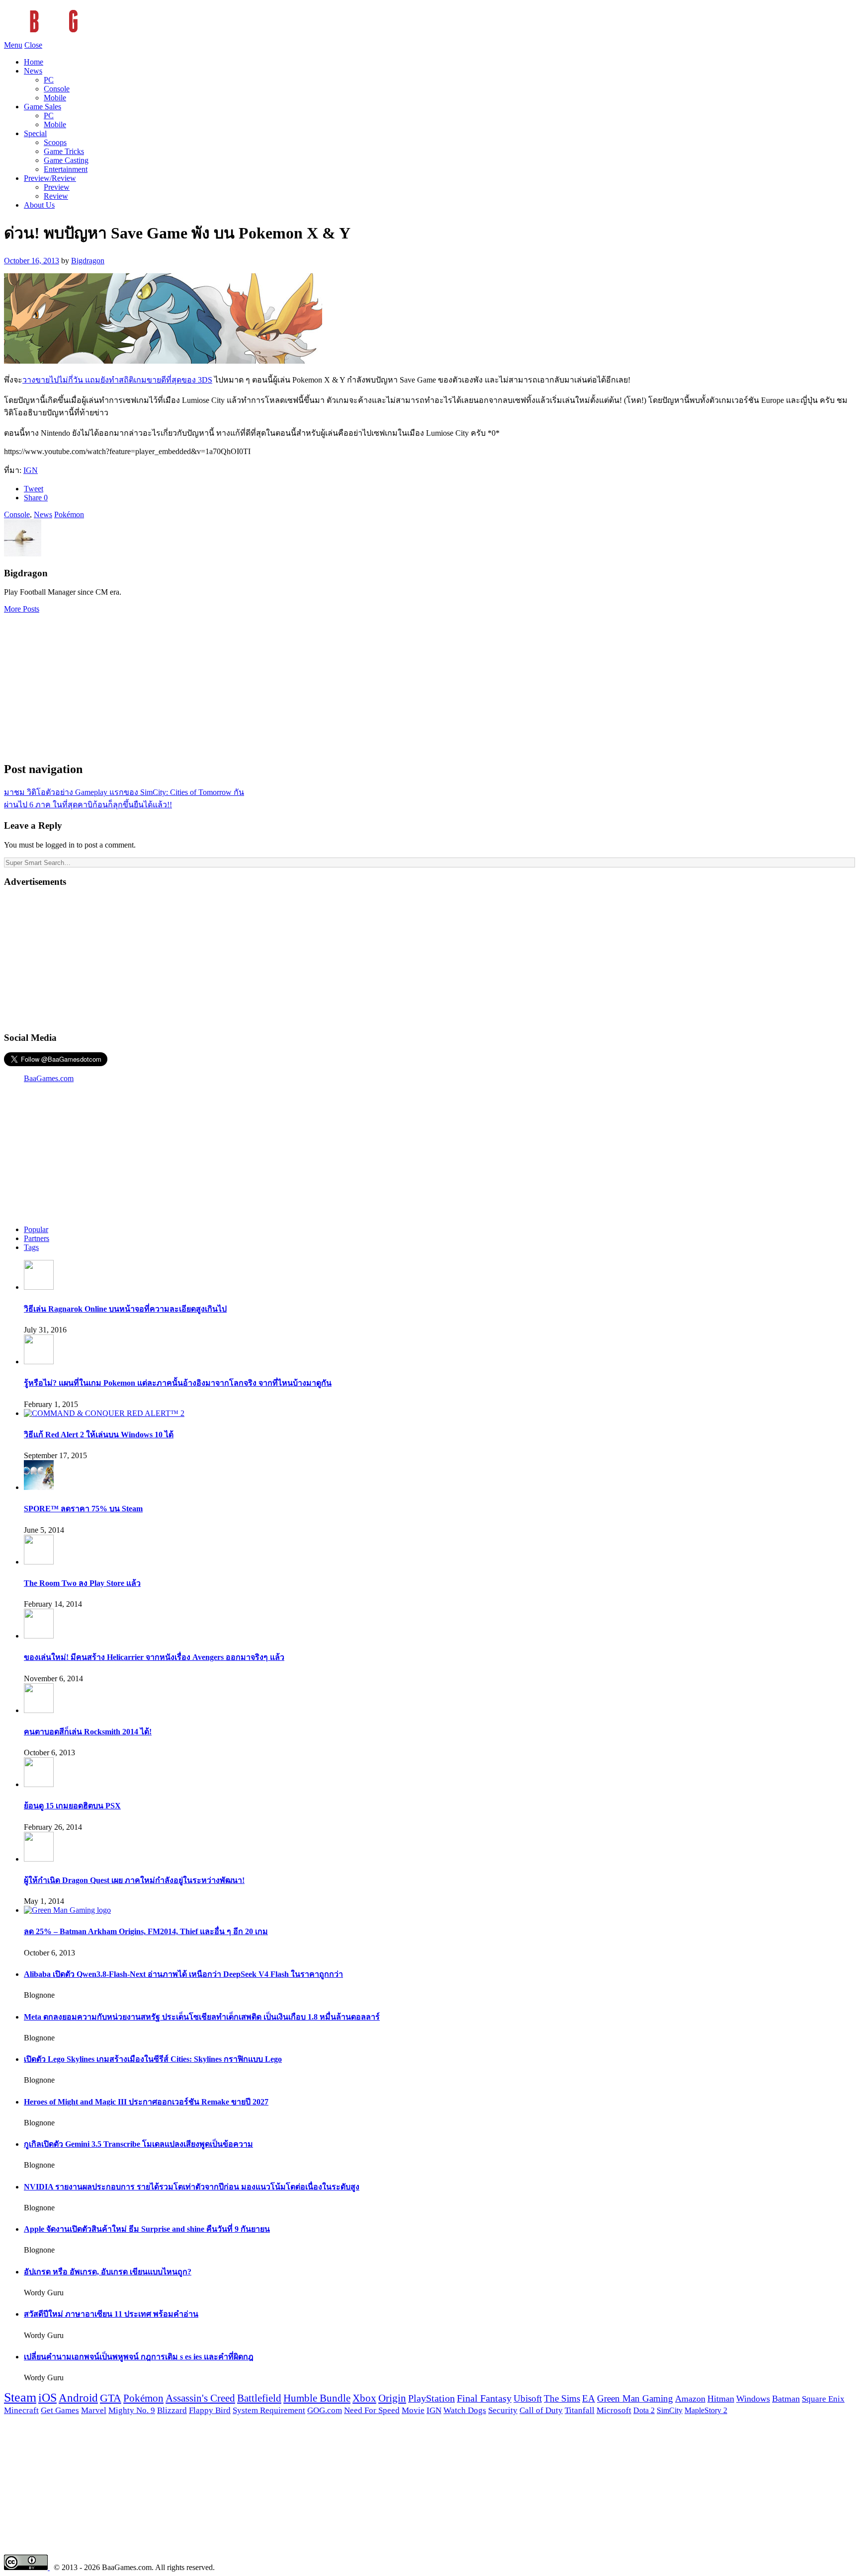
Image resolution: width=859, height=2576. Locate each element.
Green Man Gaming (635, 2399)
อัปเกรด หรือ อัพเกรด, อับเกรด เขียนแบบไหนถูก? (108, 2272)
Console (57, 89)
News (33, 71)
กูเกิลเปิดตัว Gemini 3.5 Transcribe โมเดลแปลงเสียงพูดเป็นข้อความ (138, 2144)
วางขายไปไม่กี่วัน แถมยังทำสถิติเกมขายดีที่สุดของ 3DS (117, 380)
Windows (753, 2399)
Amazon (690, 2399)
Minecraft (21, 2410)
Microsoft (614, 2410)
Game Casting (66, 160)
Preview (57, 187)
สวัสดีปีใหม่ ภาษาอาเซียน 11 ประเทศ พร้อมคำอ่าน (111, 2314)
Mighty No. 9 (132, 2410)
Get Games (60, 2410)
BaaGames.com (49, 1078)
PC (49, 80)
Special (35, 133)
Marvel (94, 2410)
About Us (39, 205)
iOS (47, 2398)
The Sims (562, 2398)
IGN (31, 470)
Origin (392, 2398)
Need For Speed (372, 2410)
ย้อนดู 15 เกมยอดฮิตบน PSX (72, 1806)
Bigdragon (88, 261)
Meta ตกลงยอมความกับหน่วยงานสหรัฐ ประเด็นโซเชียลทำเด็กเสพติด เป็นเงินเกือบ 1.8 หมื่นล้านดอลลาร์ (202, 2017)
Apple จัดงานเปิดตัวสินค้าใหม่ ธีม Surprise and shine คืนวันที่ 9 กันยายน (147, 2229)
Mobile (55, 98)
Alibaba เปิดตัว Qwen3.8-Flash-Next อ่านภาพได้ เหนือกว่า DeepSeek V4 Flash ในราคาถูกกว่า (183, 1974)
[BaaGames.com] (93, 36)
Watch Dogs (465, 2410)
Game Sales (43, 107)
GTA (111, 2398)
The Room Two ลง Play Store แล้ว (82, 1583)
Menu (13, 45)
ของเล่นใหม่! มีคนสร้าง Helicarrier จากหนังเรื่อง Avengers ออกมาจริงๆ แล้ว (154, 1657)
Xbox (364, 2398)
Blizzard (172, 2410)
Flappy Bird (210, 2410)
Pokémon (69, 514)
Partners (37, 1238)
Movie (413, 2410)
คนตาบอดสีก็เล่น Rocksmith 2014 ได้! (88, 1732)
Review (56, 196)
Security (503, 2410)
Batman (786, 2399)
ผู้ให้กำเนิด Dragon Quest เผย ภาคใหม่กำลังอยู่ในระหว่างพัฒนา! (134, 1880)
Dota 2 (644, 2411)
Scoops (55, 142)
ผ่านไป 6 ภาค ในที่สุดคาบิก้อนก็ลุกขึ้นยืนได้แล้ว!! (88, 805)
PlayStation (431, 2398)
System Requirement (269, 2410)
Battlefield (259, 2398)
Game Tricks (64, 151)
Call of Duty (541, 2410)
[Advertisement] (429, 683)
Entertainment (66, 169)
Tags (31, 1247)
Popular (36, 1229)
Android (78, 2398)
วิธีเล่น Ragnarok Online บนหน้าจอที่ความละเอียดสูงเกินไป (125, 1309)
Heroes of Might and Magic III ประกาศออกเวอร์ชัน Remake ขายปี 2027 (146, 2102)
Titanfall (580, 2410)
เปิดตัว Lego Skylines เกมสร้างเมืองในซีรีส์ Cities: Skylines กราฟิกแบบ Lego (153, 2059)
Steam (20, 2397)
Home (34, 62)
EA (589, 2399)
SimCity (670, 2411)
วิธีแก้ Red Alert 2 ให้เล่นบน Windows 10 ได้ (99, 1435)
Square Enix (823, 2399)
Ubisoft (528, 2398)
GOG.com (325, 2410)
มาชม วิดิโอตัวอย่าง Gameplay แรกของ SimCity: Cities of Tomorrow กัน (124, 792)
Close (33, 45)
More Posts (22, 609)
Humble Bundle (317, 2398)
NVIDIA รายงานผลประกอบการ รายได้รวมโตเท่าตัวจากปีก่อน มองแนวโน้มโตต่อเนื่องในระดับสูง (192, 2187)
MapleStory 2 (706, 2410)
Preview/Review (50, 178)
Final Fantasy (484, 2398)
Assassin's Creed (200, 2398)
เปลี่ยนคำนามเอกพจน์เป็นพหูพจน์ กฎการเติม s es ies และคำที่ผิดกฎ (139, 2357)
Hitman (721, 2399)
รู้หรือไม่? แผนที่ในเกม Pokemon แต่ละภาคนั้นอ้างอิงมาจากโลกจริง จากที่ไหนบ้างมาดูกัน (178, 1383)
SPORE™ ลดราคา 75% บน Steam (83, 1509)
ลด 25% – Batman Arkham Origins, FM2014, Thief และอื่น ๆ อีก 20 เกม (146, 1931)
